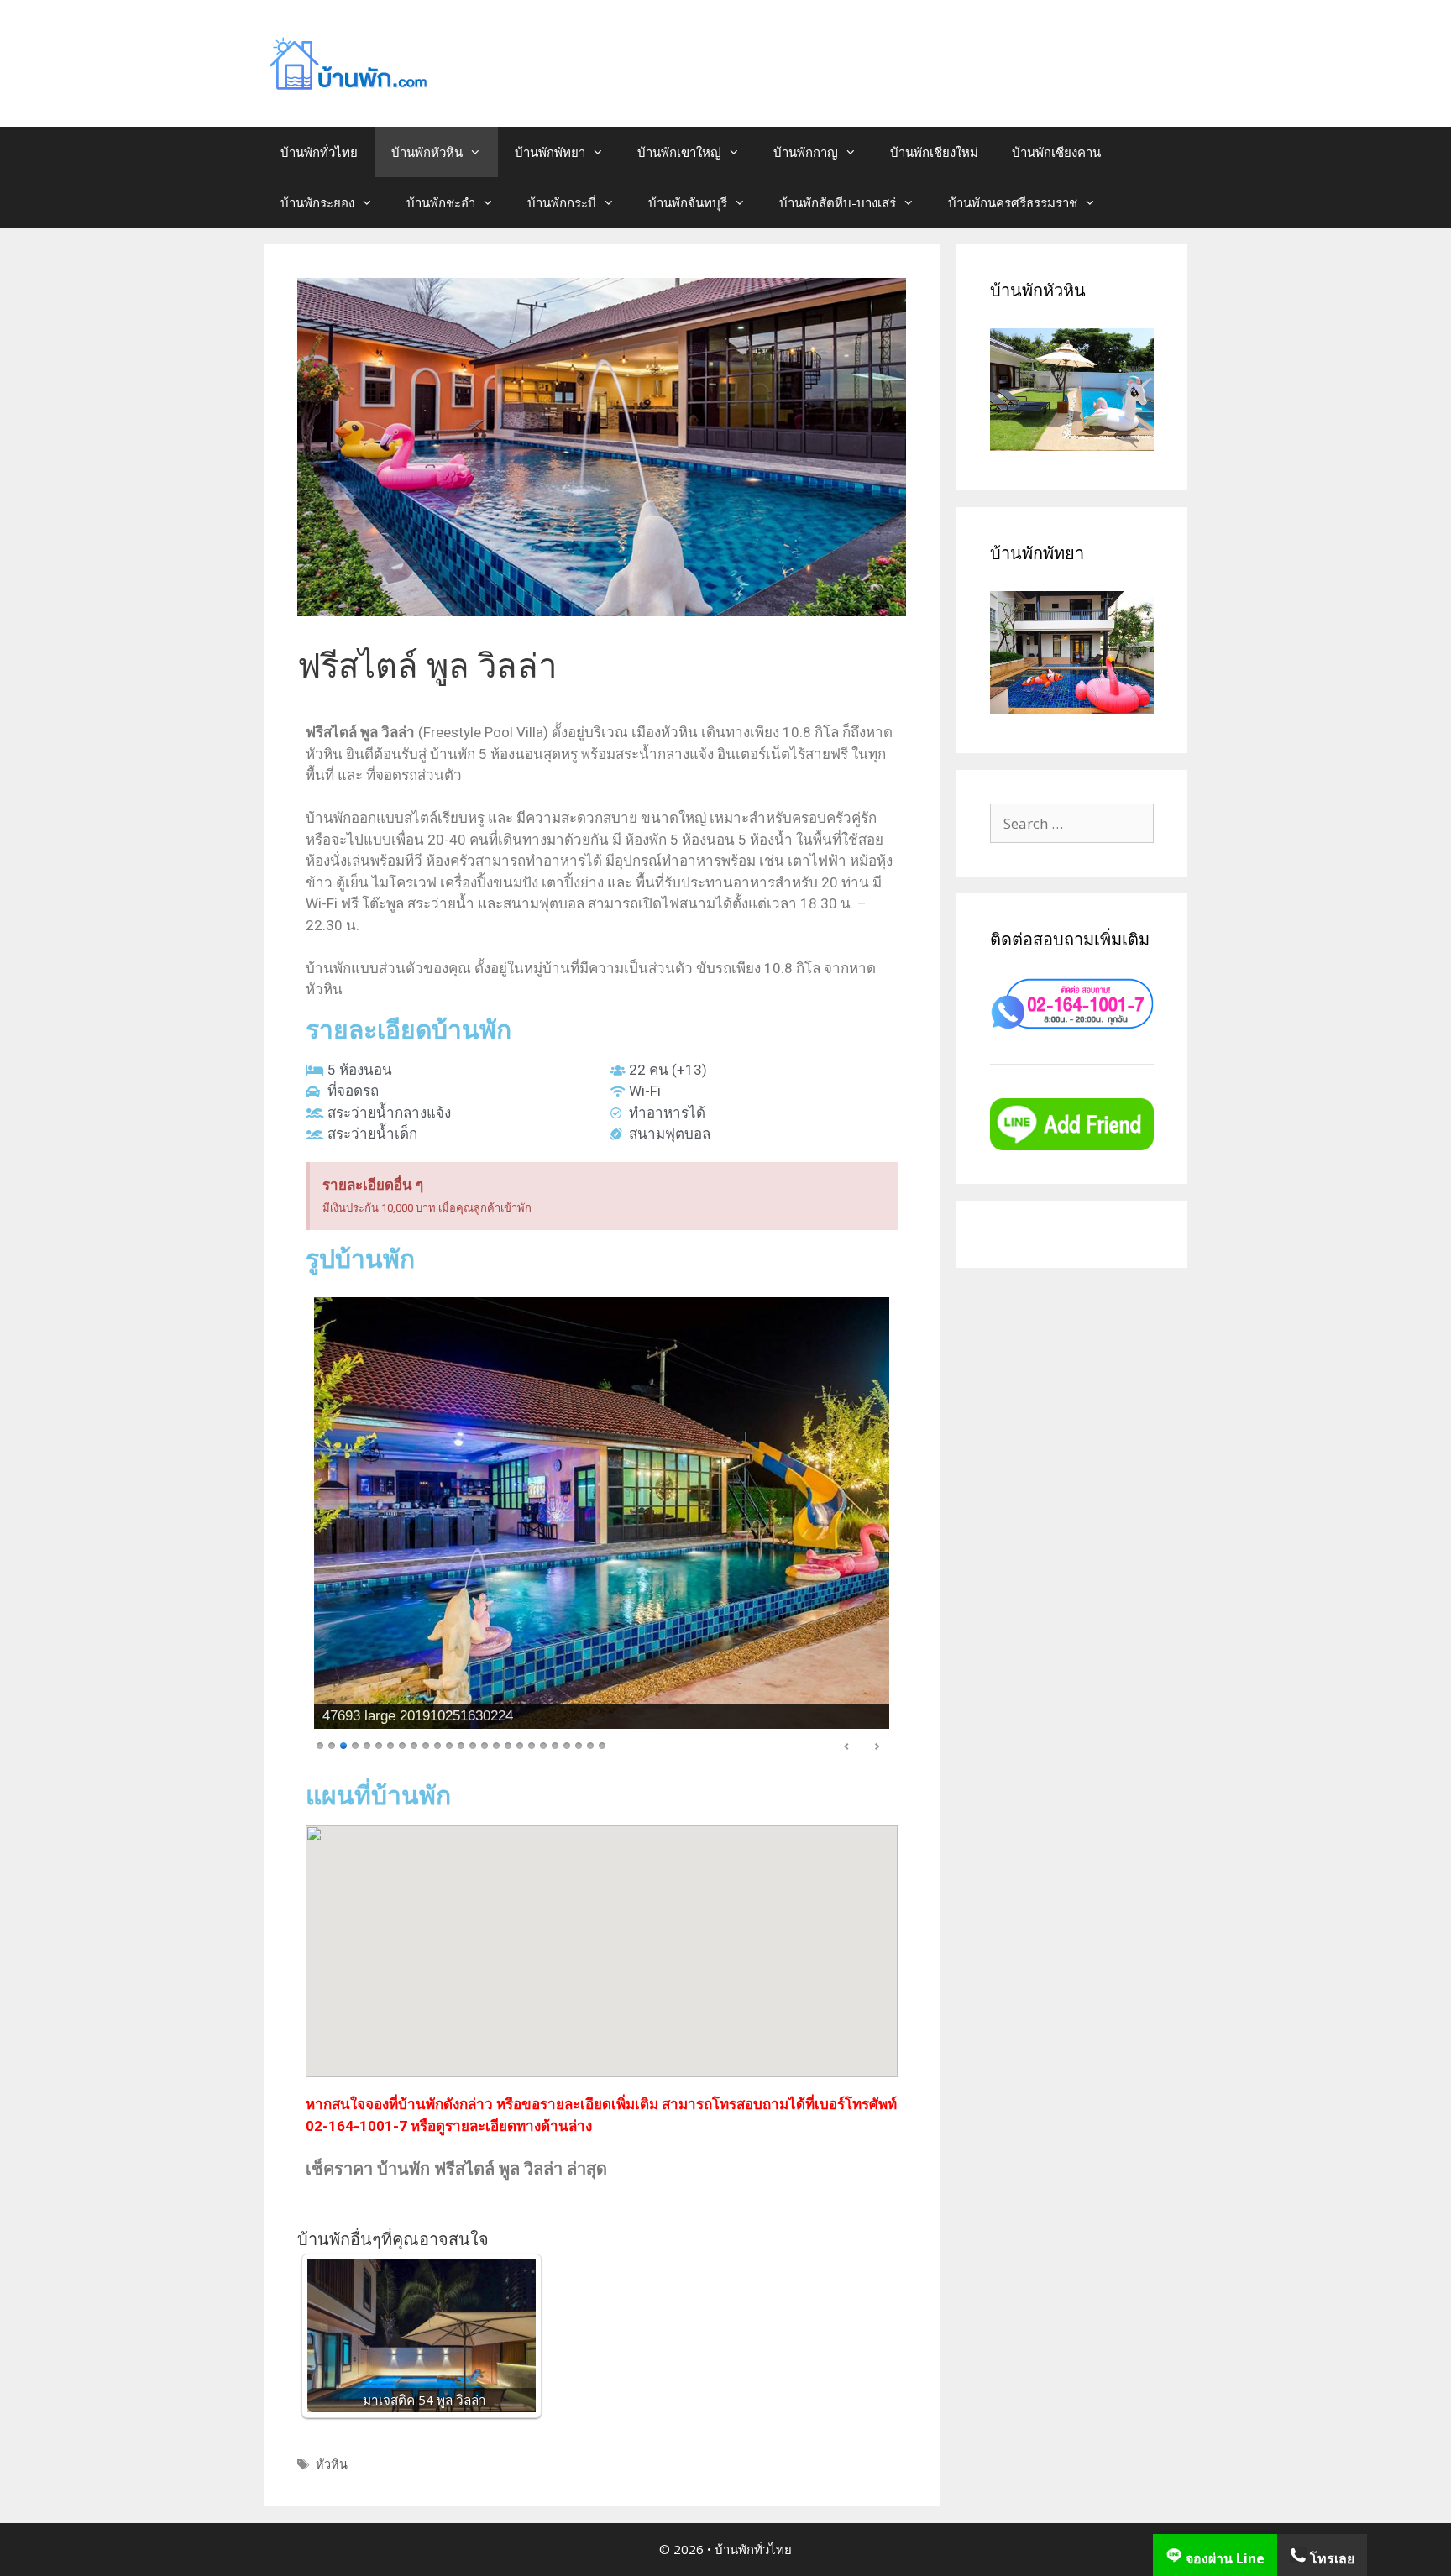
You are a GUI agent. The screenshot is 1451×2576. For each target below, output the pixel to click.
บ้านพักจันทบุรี (688, 202)
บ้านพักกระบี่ (562, 202)
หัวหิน (332, 2464)
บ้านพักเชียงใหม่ (934, 152)
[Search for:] (1072, 823)
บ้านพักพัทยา (550, 152)
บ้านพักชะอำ (441, 202)
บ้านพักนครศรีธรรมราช (1013, 202)
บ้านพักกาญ (806, 152)
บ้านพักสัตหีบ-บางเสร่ (838, 202)
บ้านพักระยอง (317, 202)
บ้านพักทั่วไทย (319, 152)
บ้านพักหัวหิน (427, 152)
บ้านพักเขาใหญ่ (679, 152)
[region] (602, 1528)
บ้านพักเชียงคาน (1056, 152)
